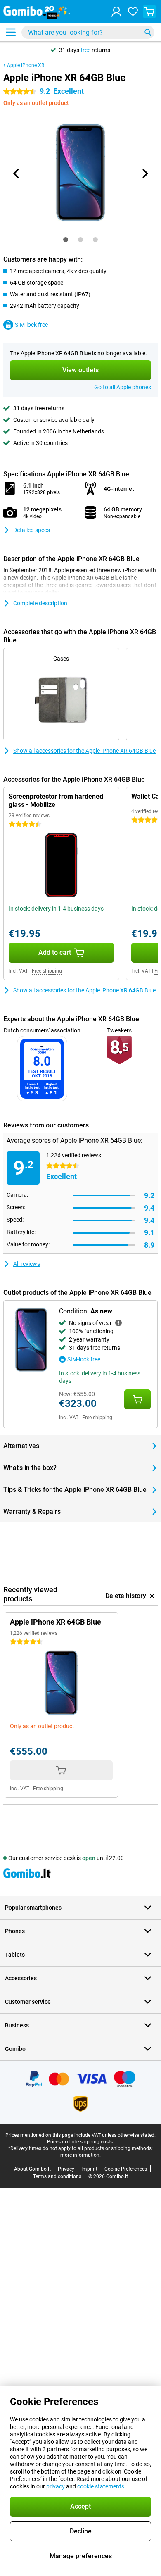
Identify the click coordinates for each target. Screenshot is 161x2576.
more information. (80, 2155)
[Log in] (116, 12)
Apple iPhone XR (26, 65)
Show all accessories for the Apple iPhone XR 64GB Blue (84, 751)
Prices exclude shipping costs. (80, 2142)
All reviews (27, 1264)
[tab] (66, 240)
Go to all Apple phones (123, 387)
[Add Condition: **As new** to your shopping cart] (137, 1399)
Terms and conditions (57, 2176)
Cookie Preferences (126, 2169)
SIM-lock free (31, 325)
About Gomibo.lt (32, 2169)
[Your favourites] (133, 12)
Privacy (66, 2169)
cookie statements (101, 2486)
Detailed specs (32, 530)
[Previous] (17, 174)
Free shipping (47, 971)
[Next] (144, 174)
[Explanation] (118, 1323)
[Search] (148, 32)
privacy (56, 2486)
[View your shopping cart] (149, 12)
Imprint (89, 2169)
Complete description (40, 603)
